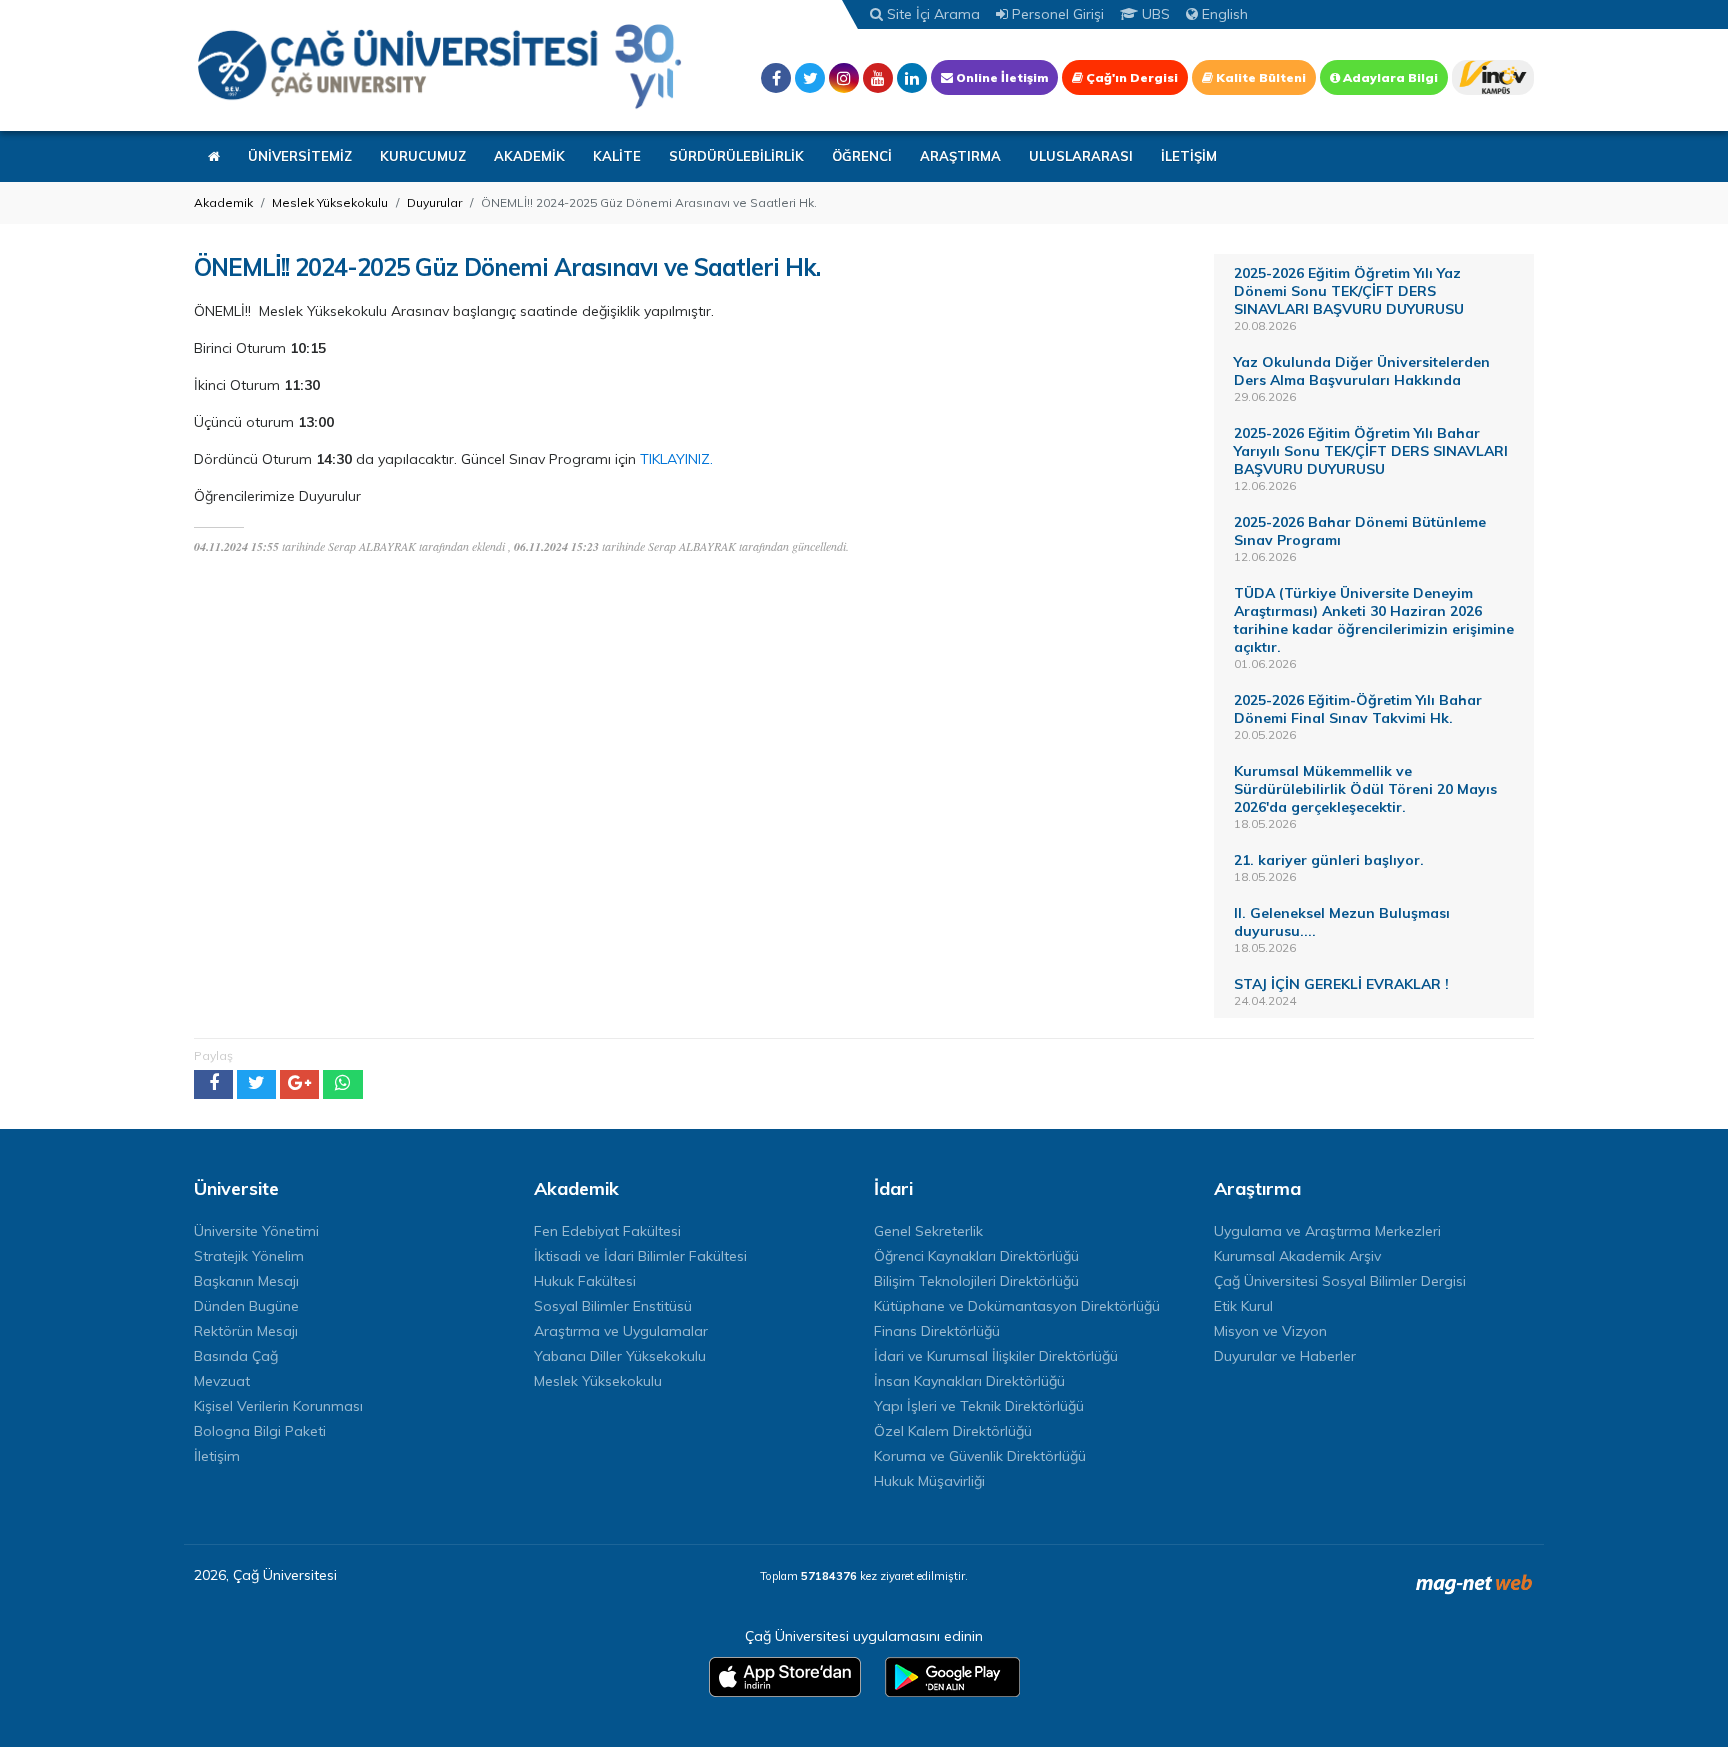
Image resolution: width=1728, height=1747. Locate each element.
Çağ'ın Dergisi (1130, 77)
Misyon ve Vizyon (1270, 1331)
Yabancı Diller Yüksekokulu (620, 1356)
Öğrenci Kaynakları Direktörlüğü (976, 1256)
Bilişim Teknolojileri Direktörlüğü (976, 1281)
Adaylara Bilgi (1389, 77)
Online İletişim (1000, 77)
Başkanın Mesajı (246, 1281)
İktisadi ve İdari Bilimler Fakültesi (640, 1256)
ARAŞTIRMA (960, 156)
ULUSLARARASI (1081, 156)
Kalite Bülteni (1259, 77)
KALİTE (617, 156)
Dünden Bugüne (246, 1306)
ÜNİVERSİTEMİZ (300, 156)
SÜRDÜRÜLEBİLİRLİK (736, 156)
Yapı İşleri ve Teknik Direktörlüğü (979, 1406)
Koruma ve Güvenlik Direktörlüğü (980, 1456)
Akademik (223, 202)
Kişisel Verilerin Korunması (278, 1406)
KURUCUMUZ (423, 156)
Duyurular (434, 202)
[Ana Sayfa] (439, 65)
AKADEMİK (529, 156)
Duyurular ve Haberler (1285, 1356)
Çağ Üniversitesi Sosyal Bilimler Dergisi (1340, 1281)
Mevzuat (222, 1381)
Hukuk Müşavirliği (929, 1481)
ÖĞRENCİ (862, 156)
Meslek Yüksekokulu (330, 202)
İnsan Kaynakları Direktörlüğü (969, 1381)
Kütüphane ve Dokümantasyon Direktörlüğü (1017, 1306)
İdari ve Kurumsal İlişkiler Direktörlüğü (996, 1356)
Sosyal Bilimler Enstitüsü (613, 1306)
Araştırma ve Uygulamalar (621, 1331)
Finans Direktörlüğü (937, 1331)
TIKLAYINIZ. (676, 459)
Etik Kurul (1243, 1306)
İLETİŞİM (1189, 156)
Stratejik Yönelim (249, 1256)
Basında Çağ (236, 1356)
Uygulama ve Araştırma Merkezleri (1327, 1231)
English (1223, 14)
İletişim (217, 1456)
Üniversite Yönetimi (256, 1231)
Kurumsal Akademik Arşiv (1297, 1256)
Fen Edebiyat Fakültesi (607, 1231)
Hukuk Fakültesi (585, 1281)
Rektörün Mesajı (246, 1331)
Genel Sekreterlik (928, 1231)
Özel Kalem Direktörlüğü (953, 1431)
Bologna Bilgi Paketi (260, 1431)
